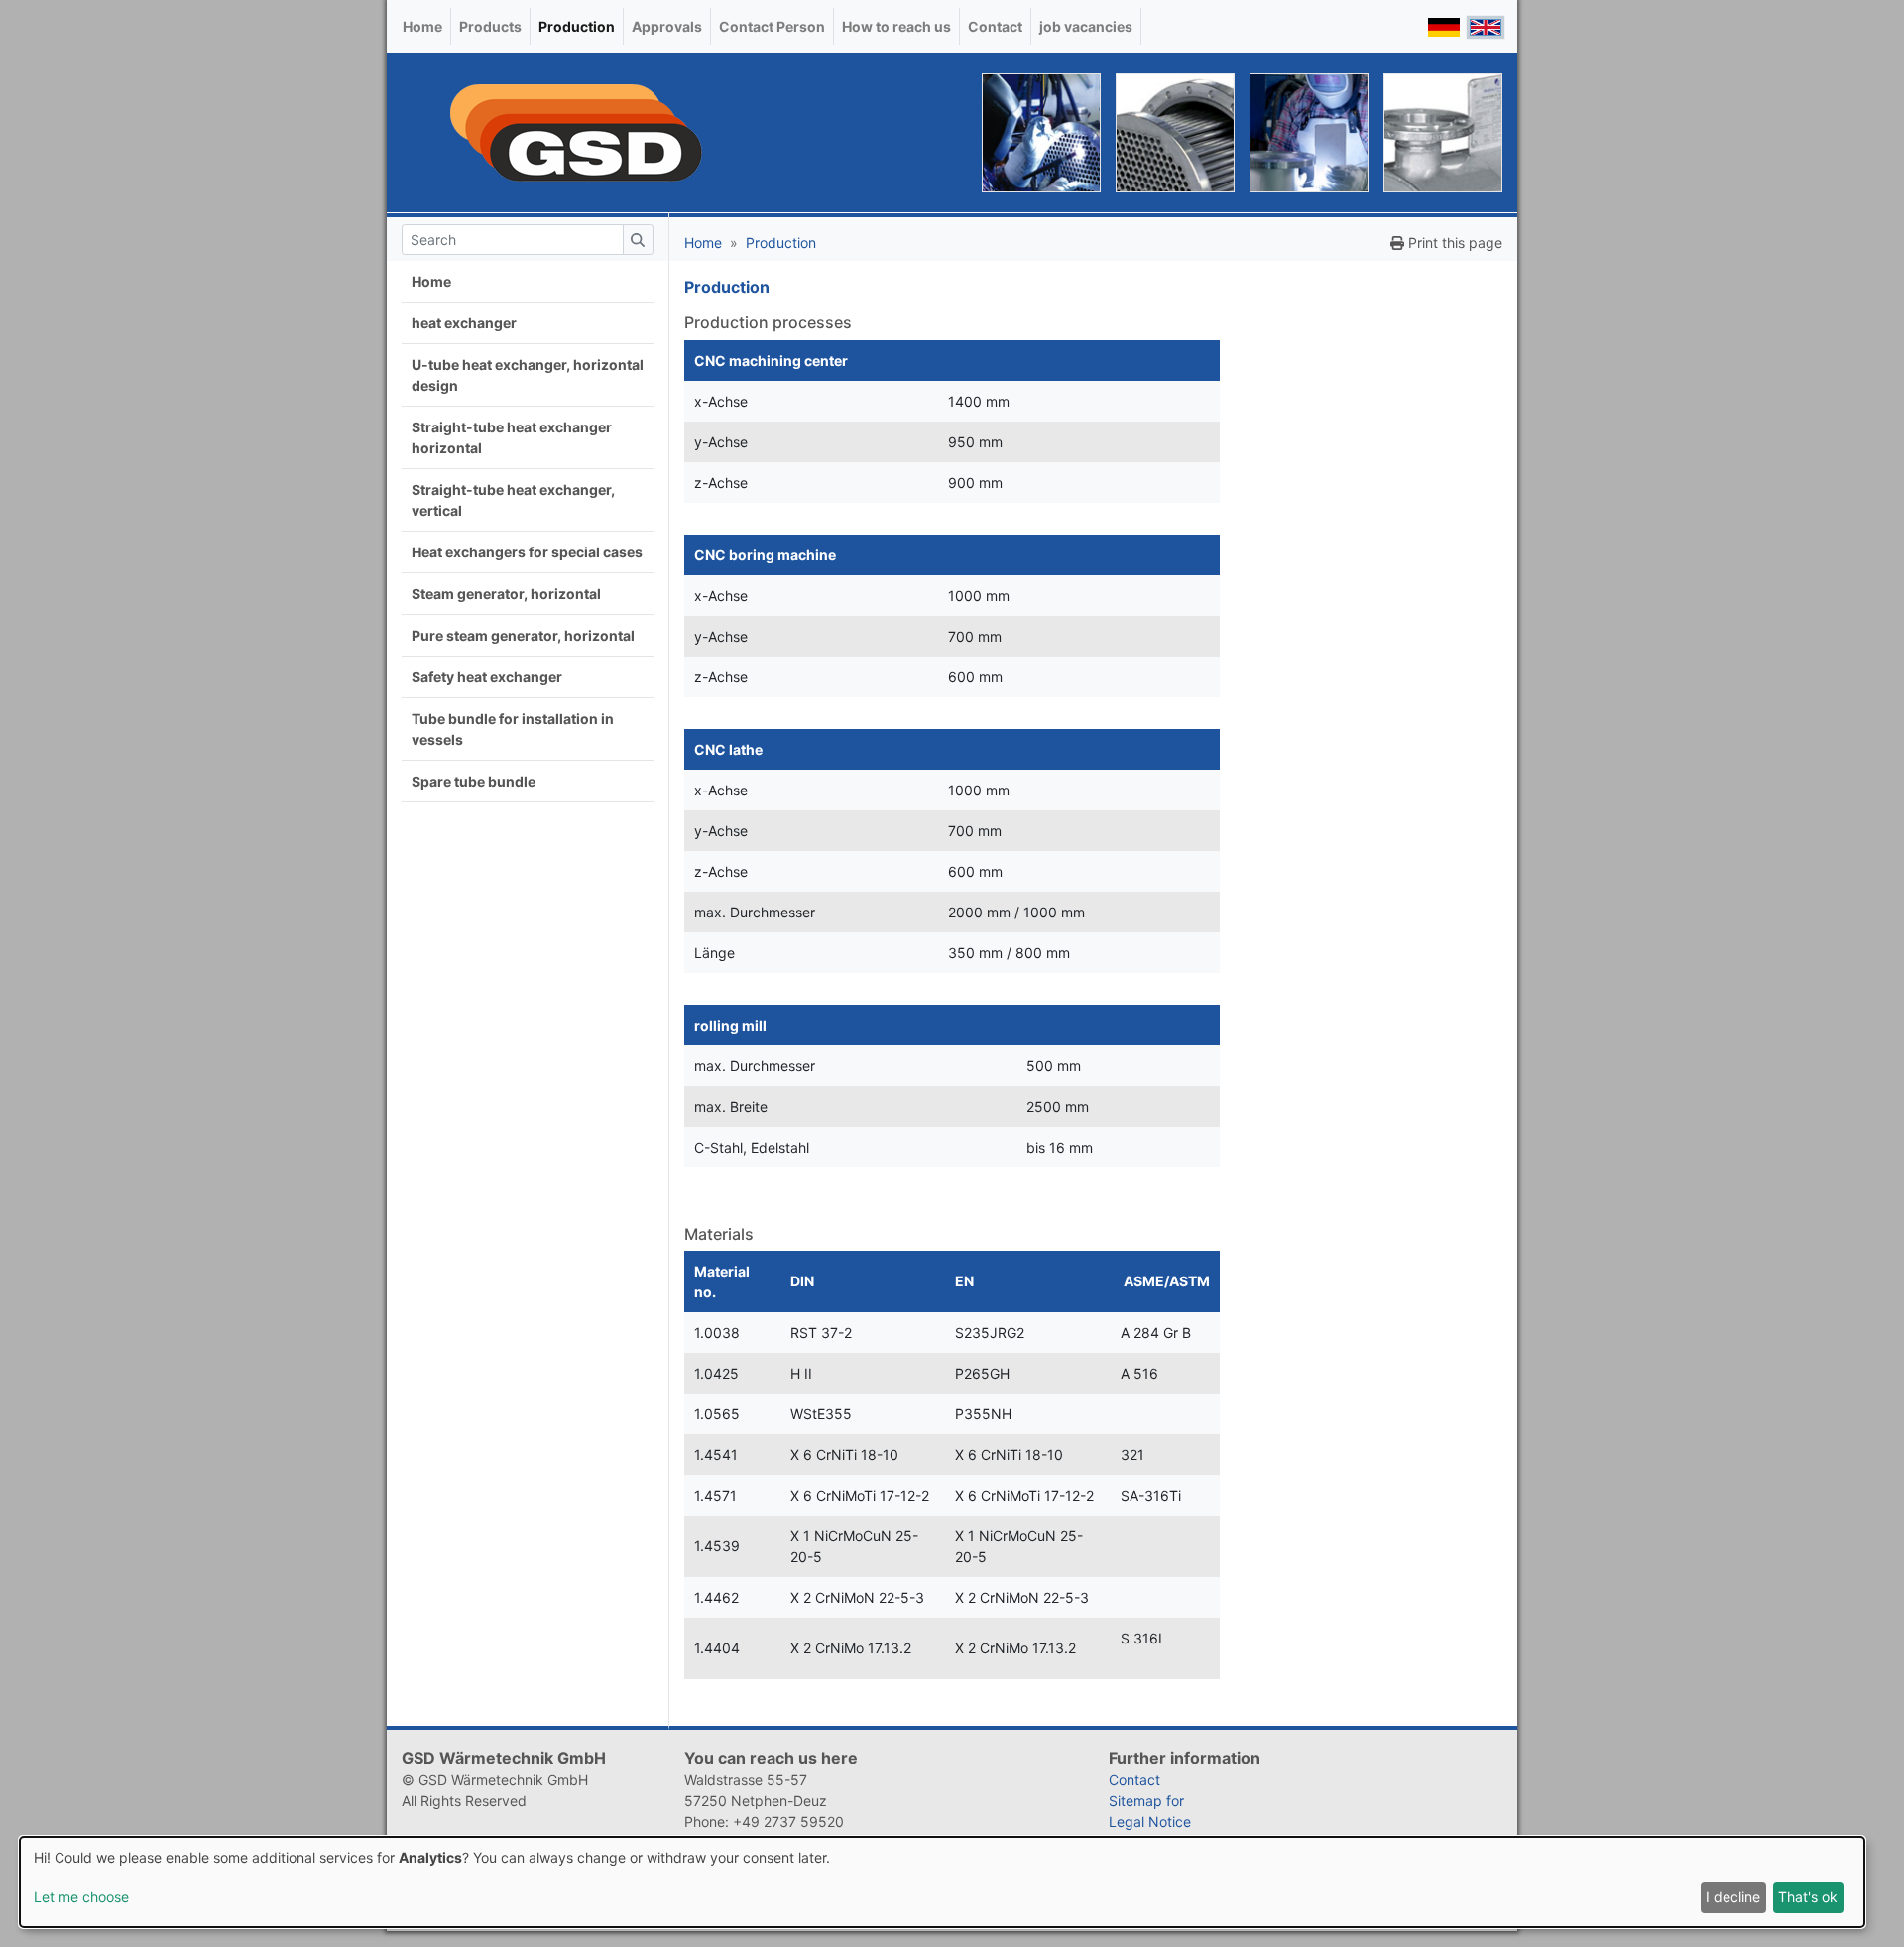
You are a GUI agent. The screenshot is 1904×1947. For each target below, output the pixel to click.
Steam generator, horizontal (506, 594)
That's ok (1808, 1897)
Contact (995, 26)
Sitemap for (1146, 1801)
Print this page (1453, 243)
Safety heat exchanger (487, 677)
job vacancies (1086, 26)
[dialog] (942, 1882)
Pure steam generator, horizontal (523, 635)
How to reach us (896, 26)
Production (577, 26)
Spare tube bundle (474, 781)
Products (490, 26)
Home (422, 26)
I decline (1733, 1897)
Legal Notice (1150, 1822)
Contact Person (772, 26)
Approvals (667, 26)
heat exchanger (464, 323)
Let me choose (81, 1897)
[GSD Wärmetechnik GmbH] (575, 132)
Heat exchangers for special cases (527, 552)
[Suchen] (638, 240)
